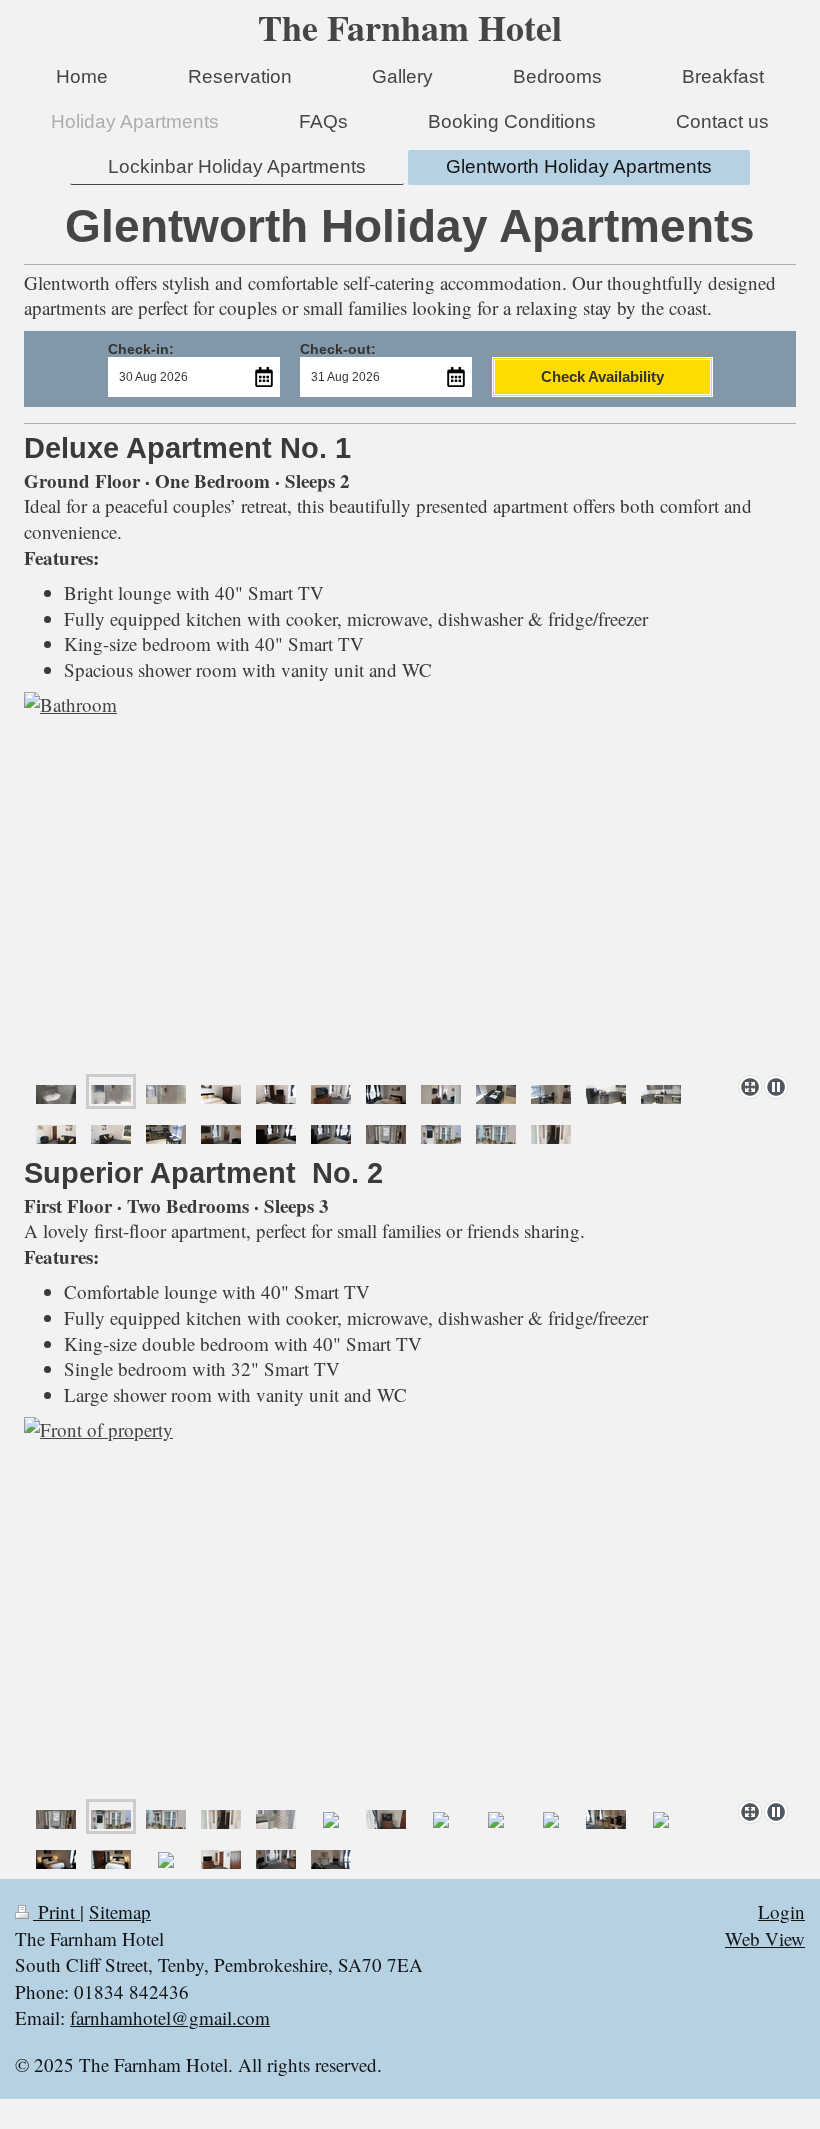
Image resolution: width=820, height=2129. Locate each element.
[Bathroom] (410, 879)
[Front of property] (410, 1604)
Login (781, 1911)
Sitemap (120, 1911)
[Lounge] (441, 1091)
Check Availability (602, 376)
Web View (765, 1938)
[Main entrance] (56, 1816)
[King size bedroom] (221, 1091)
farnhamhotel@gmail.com (170, 2017)
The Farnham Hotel (410, 27)
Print (56, 1911)
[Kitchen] (496, 1091)
